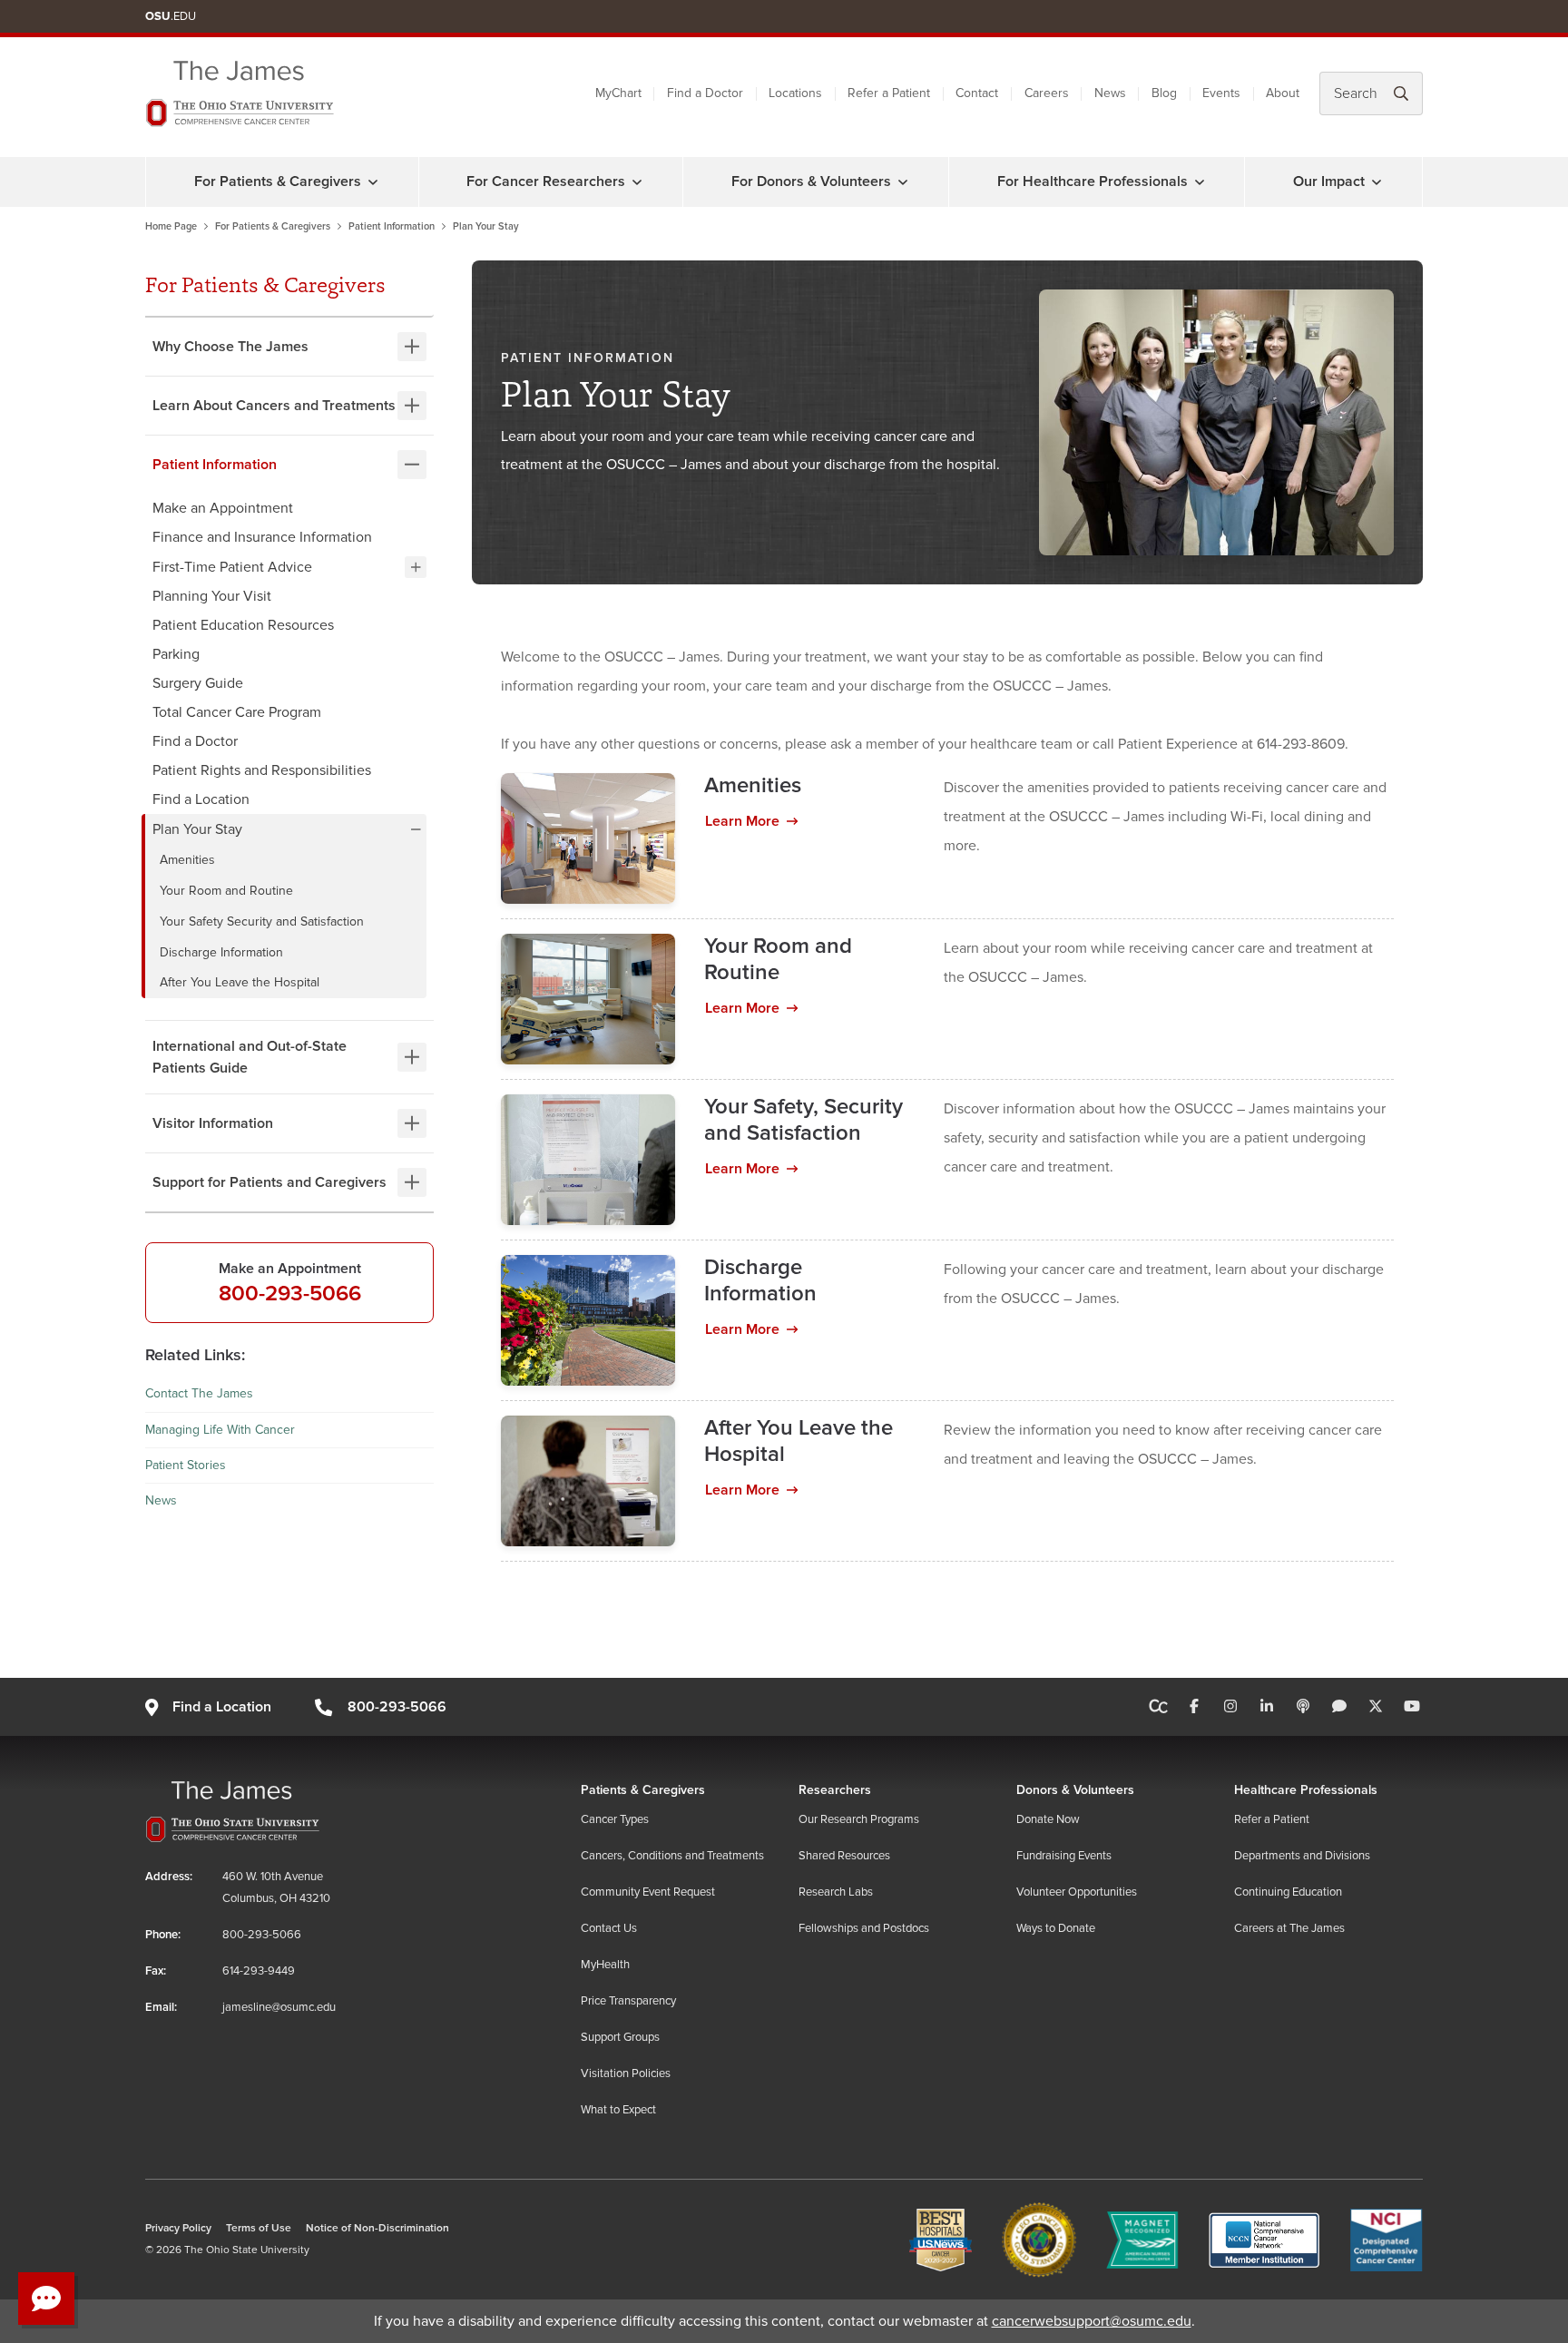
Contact (977, 93)
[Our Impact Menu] (1377, 181)
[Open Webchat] (46, 2299)
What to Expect (618, 2110)
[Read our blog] (1339, 1707)
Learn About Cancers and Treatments (274, 406)
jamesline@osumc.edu (279, 2007)
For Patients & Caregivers (278, 181)
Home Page (171, 226)
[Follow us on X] (1376, 1707)
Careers (1047, 93)
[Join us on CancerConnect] (1158, 1707)
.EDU (171, 16)
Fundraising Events (1064, 1856)
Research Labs (836, 1892)
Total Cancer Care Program (237, 712)
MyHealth (605, 1965)
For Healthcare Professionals (1093, 181)
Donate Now (1048, 1819)
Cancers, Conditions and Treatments (672, 1856)
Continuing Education (1288, 1892)
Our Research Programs (859, 1819)
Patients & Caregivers (643, 1790)
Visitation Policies (626, 2073)
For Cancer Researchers (546, 181)
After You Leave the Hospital (241, 982)
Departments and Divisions (1302, 1856)
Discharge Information (223, 952)
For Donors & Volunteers (811, 181)
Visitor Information (213, 1123)
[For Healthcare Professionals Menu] (1200, 181)
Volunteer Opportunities (1077, 1892)
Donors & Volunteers (1075, 1790)
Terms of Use (259, 2228)
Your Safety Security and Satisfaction (264, 922)
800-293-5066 (290, 1294)
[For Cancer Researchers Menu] (637, 181)
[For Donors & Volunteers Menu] (903, 181)
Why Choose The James (230, 347)
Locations (795, 93)
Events (1221, 93)
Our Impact (1329, 181)
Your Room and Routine (228, 891)
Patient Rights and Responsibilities (262, 770)
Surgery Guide (198, 683)
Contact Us (609, 1928)
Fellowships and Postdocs (864, 1928)
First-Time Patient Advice (232, 567)
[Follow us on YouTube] (1412, 1707)
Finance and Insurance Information (262, 537)
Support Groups (620, 2037)
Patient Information (392, 226)
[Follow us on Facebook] (1194, 1707)
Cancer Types (615, 1819)
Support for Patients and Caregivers (269, 1182)
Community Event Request (648, 1892)
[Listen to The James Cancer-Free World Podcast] (1303, 1707)
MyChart (618, 93)
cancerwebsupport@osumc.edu (1092, 2321)
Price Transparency (628, 2001)
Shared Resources (844, 1856)
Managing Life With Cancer (220, 1430)
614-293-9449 (259, 1971)
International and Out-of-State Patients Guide (250, 1057)
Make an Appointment (223, 508)
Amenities (189, 860)
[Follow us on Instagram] (1230, 1707)
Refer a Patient (889, 93)
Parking (176, 654)
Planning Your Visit (212, 596)
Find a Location (201, 799)
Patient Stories (186, 1465)
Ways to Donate (1056, 1928)
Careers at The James (1289, 1928)
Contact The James (199, 1393)
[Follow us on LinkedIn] (1267, 1707)
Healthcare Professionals (1306, 1790)
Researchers (835, 1790)
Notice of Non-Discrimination (377, 2228)
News (1110, 93)
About (1283, 93)
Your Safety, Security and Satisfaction (804, 1120)
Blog (1164, 93)
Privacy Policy (178, 2228)
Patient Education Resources (243, 625)
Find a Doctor (705, 93)
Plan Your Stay (197, 829)
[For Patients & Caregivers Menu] (373, 181)
